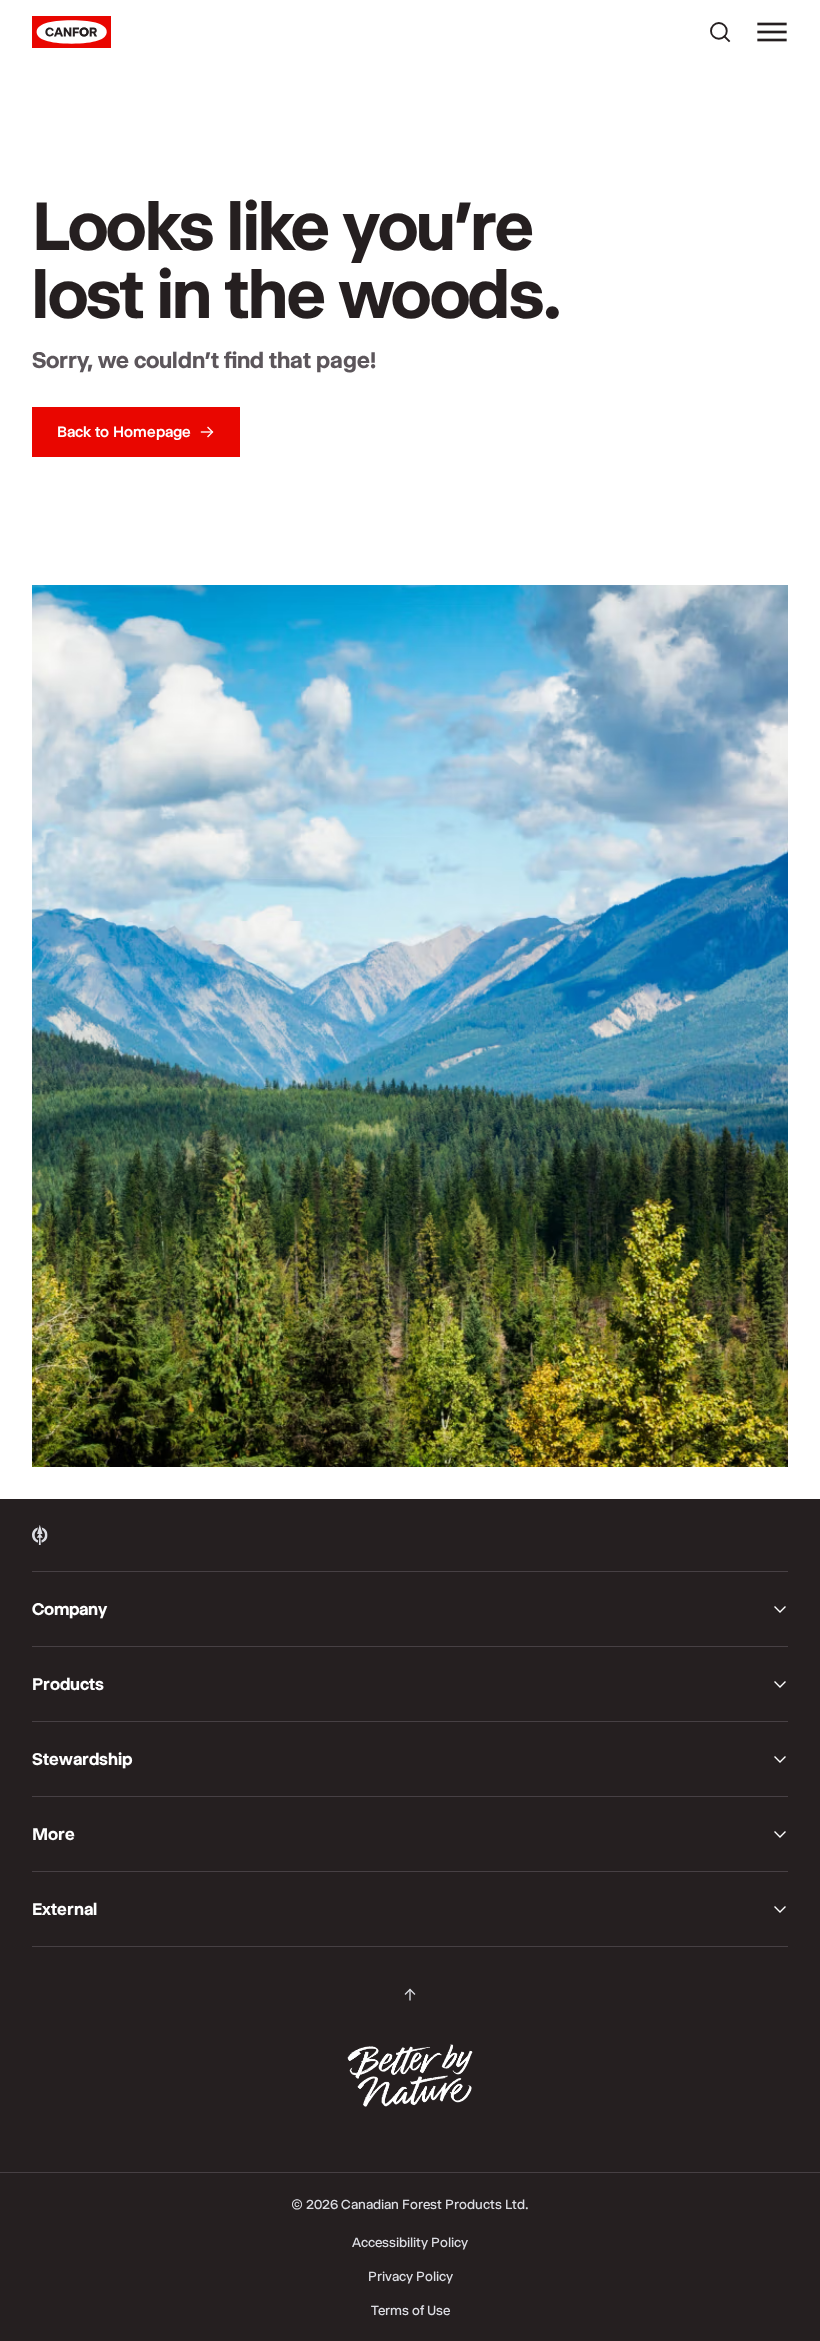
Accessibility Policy (410, 2242)
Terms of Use (410, 2310)
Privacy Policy (410, 2276)
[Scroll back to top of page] (410, 1995)
